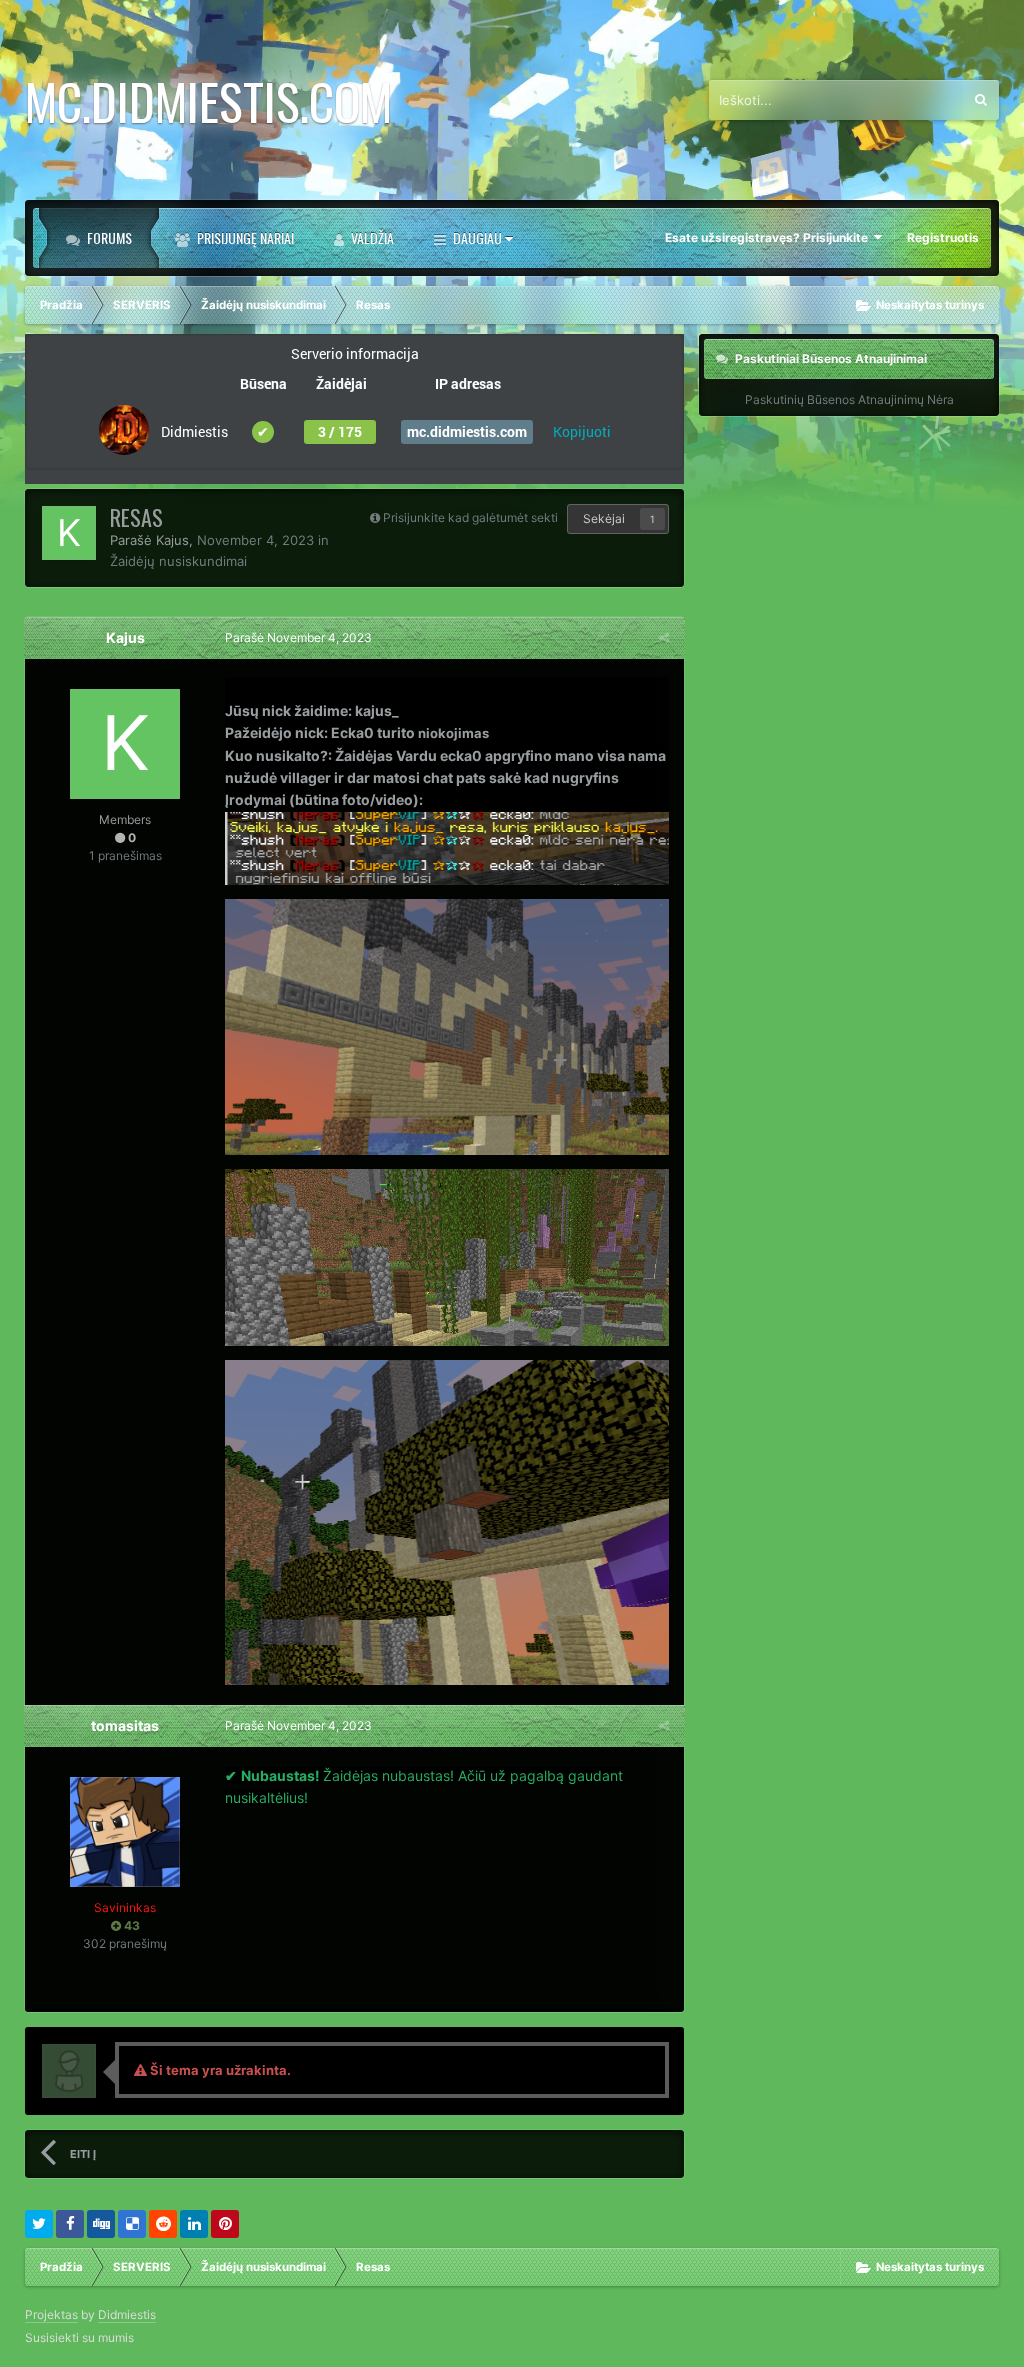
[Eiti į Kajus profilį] (69, 533)
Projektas (51, 2314)
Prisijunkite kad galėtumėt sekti (470, 517)
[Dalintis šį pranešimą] (664, 637)
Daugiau (477, 237)
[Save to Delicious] (132, 2224)
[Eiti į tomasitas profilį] (125, 1832)
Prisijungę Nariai (244, 237)
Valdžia (371, 237)
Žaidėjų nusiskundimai (178, 561)
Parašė (298, 637)
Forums (108, 237)
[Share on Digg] (101, 2224)
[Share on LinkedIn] (194, 2224)
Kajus (172, 540)
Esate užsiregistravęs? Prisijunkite (769, 237)
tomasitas (125, 1725)
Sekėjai (604, 518)
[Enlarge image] (447, 846)
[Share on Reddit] (163, 2224)
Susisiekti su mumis (79, 2337)
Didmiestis (127, 2314)
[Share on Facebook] (70, 2224)
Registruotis (943, 237)
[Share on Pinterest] (225, 2224)
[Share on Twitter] (39, 2224)
